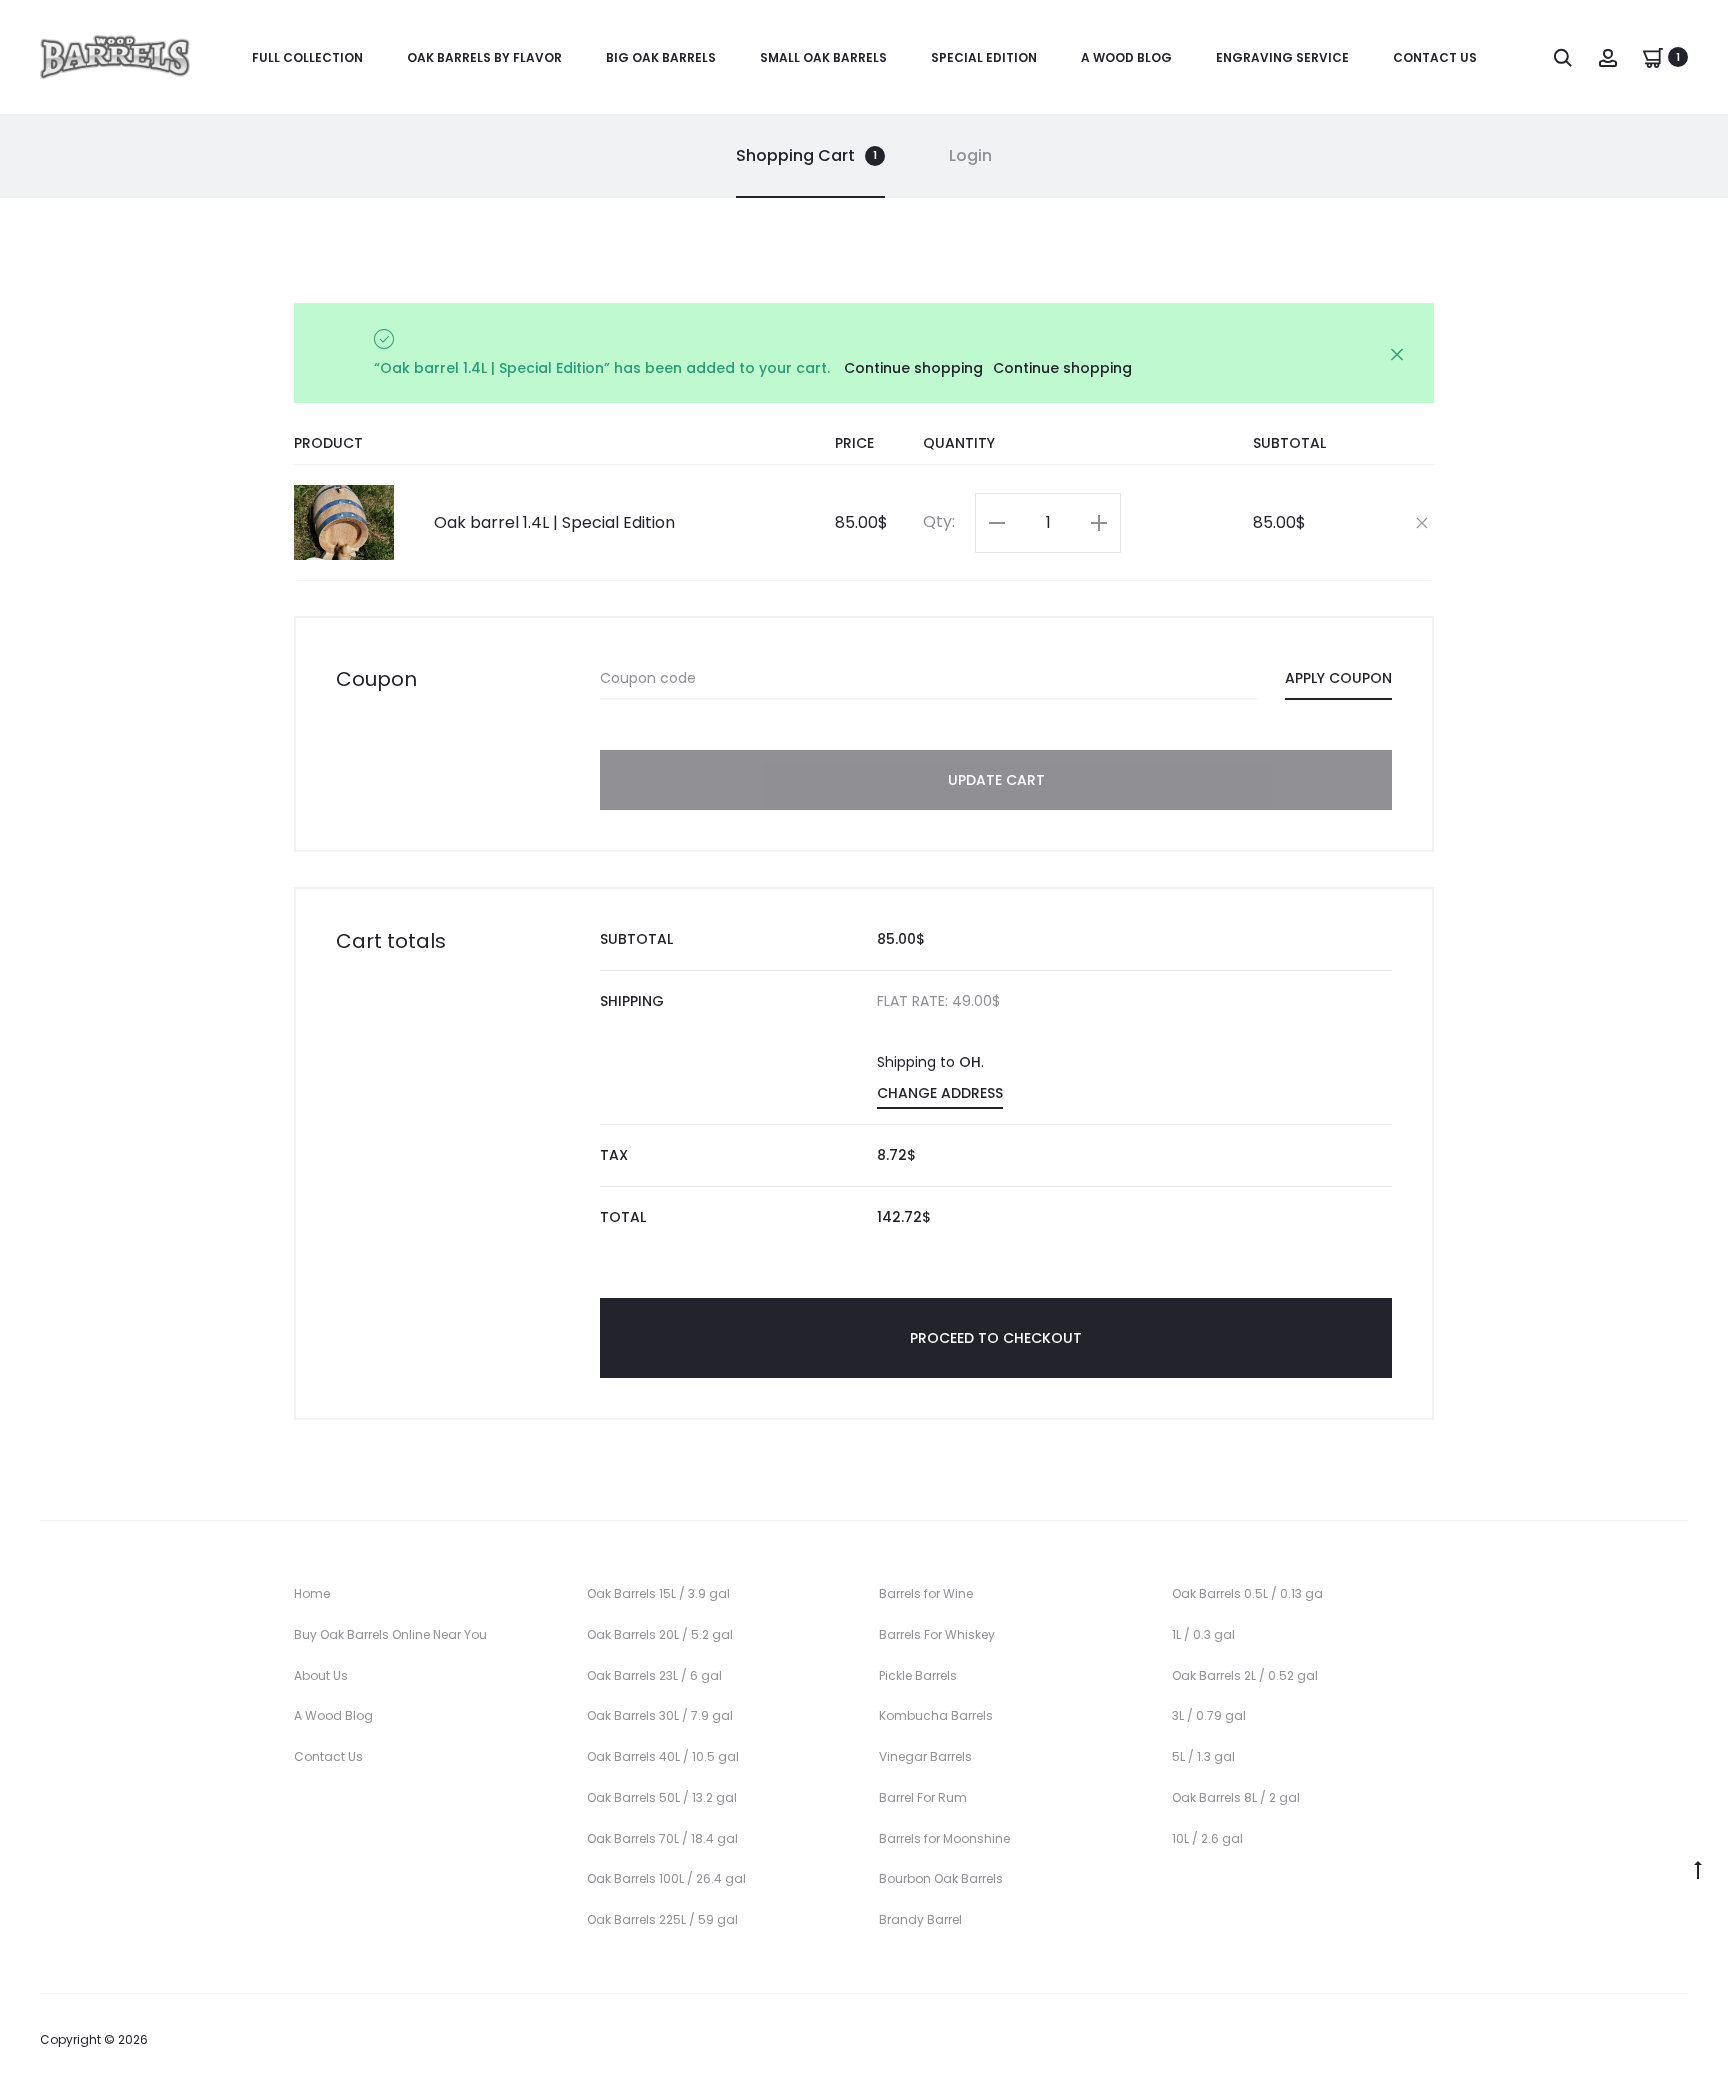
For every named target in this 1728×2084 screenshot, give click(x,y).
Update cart (996, 780)
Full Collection (307, 57)
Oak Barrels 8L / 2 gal (1236, 1797)
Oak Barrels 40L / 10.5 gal (663, 1756)
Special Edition (984, 57)
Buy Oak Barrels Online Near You (390, 1634)
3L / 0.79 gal (1209, 1715)
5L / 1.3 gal (1203, 1756)
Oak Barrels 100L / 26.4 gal (666, 1878)
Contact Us (1435, 57)
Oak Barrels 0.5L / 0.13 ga (1247, 1593)
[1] (1653, 57)
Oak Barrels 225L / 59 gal (662, 1919)
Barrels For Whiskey (937, 1634)
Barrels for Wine (926, 1593)
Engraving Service (1282, 57)
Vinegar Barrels (925, 1756)
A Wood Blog (1126, 57)
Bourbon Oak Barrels (941, 1878)
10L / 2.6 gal (1207, 1838)
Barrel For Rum (923, 1797)
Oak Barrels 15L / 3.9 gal (658, 1593)
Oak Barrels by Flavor (484, 57)
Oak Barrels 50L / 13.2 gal (662, 1797)
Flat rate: (938, 1001)
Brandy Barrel (920, 1919)
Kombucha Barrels (936, 1715)
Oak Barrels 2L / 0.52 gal (1245, 1675)
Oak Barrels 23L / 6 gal (654, 1675)
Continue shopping (913, 368)
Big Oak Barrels (661, 57)
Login (970, 155)
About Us (321, 1675)
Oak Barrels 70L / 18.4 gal (662, 1838)
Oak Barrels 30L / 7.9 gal (660, 1715)
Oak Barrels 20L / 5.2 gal (660, 1634)
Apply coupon (1338, 678)
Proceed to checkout (996, 1338)
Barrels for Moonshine (944, 1838)
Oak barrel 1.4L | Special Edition (554, 522)
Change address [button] (940, 1093)
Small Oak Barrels (823, 57)
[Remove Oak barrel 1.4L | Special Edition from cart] (1422, 521)
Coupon (376, 679)
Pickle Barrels (918, 1675)
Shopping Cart (806, 155)
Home (312, 1593)
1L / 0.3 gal (1203, 1634)
